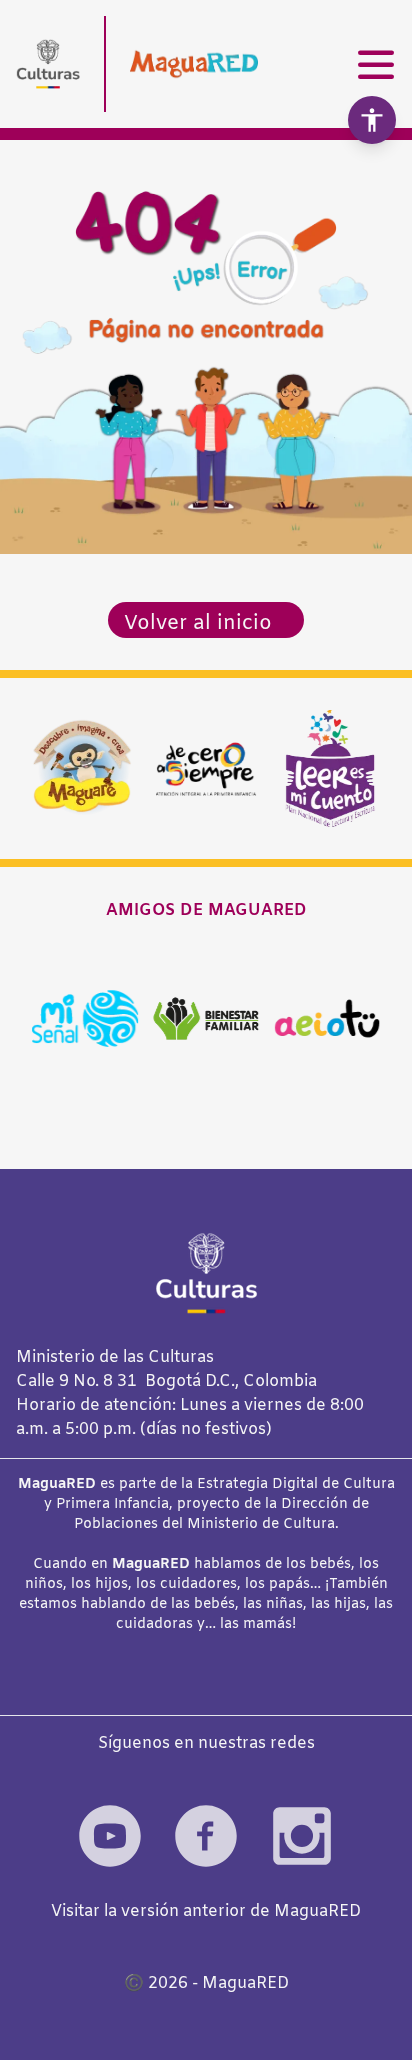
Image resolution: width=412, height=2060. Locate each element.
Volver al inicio (198, 623)
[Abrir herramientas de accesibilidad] (372, 120)
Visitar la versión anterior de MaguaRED (206, 1911)
